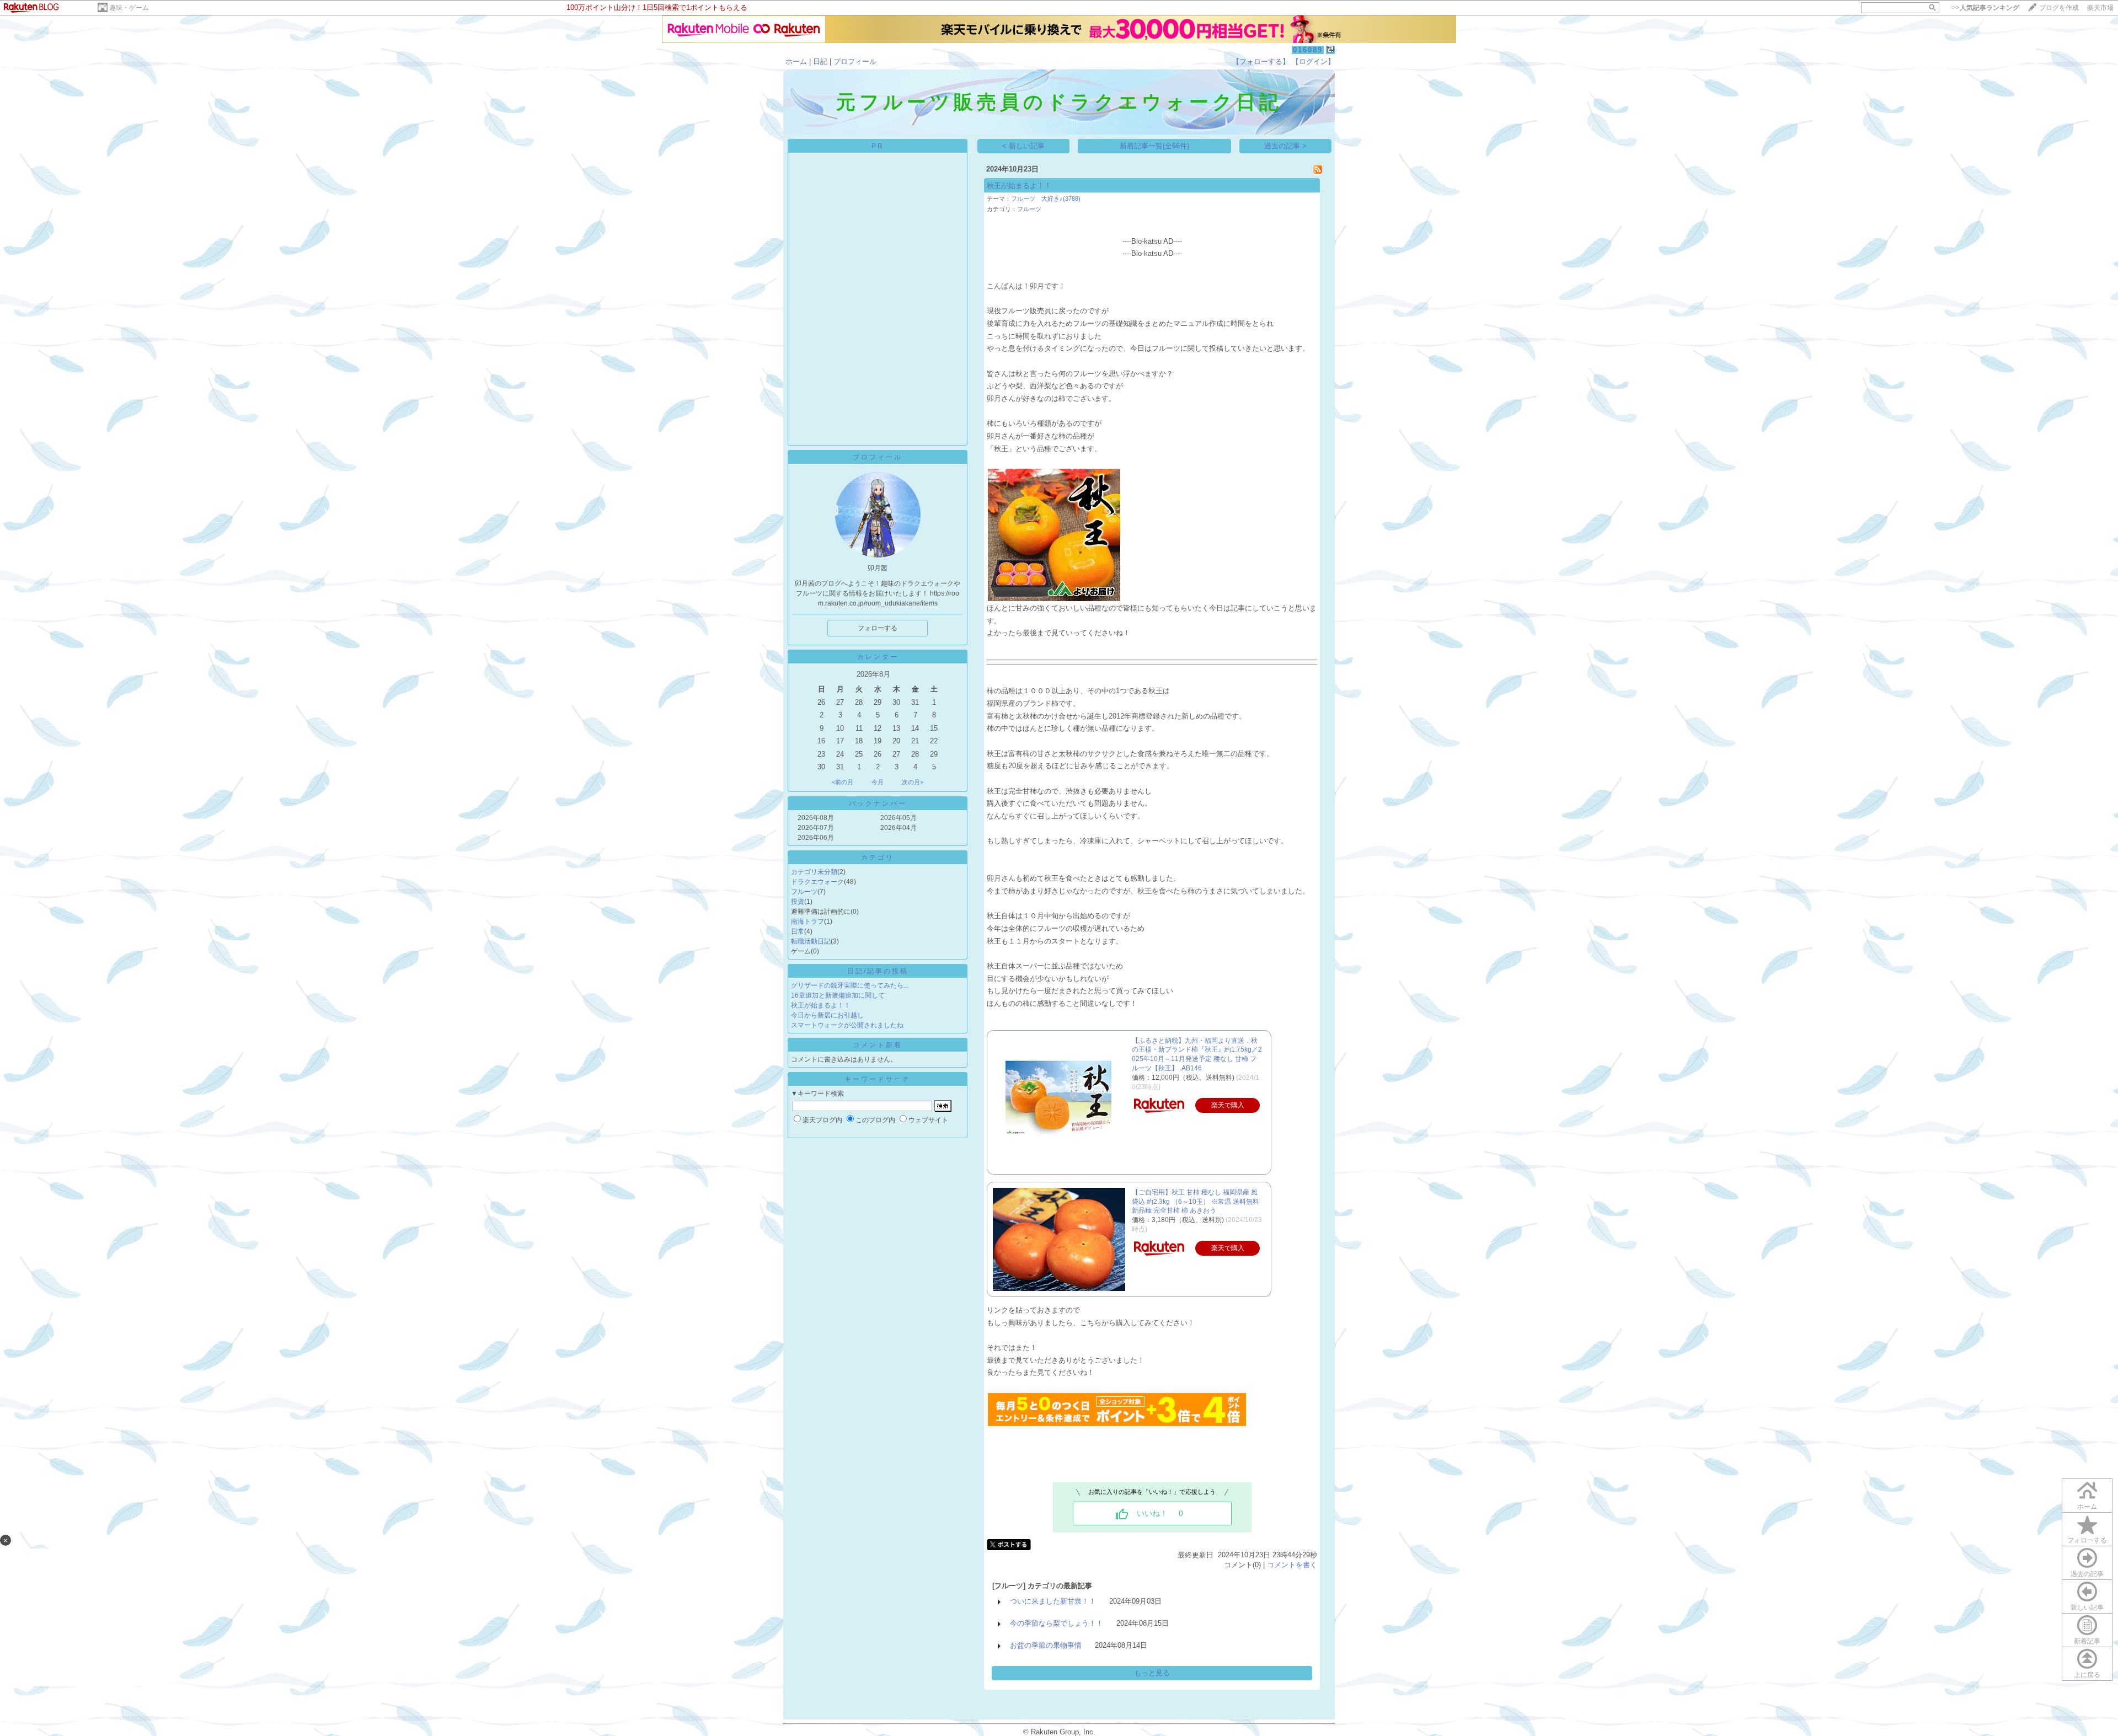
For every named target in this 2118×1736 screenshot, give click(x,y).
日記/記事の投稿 (878, 971)
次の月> (913, 782)
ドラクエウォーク (817, 882)
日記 (820, 61)
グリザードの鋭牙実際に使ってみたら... (850, 985)
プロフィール (855, 61)
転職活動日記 (811, 941)
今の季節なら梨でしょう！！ (1057, 1623)
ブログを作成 (2059, 8)
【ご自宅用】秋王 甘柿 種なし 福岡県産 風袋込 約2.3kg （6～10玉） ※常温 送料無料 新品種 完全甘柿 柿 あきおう (1196, 1202)
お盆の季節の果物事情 (1046, 1645)
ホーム (796, 61)
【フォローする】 (1261, 61)
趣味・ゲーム (129, 8)
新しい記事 (2087, 1608)
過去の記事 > (1285, 146)
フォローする (2087, 1540)
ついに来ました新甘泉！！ (1053, 1601)
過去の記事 (2087, 1574)
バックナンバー (878, 803)
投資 (798, 902)
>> (1986, 8)
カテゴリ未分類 (814, 872)
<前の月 (843, 782)
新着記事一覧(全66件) (1154, 146)
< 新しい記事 (1023, 146)
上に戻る (2087, 1675)
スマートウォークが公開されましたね (847, 1025)
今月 (878, 782)
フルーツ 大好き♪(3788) (1046, 199)
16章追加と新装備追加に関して (838, 995)
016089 (1308, 50)
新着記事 (2087, 1641)
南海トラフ (807, 921)
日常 (798, 931)
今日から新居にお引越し (827, 1015)
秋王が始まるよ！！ (821, 1005)
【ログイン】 (1313, 61)
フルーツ (804, 892)
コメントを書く (1292, 1565)
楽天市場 (2100, 8)
